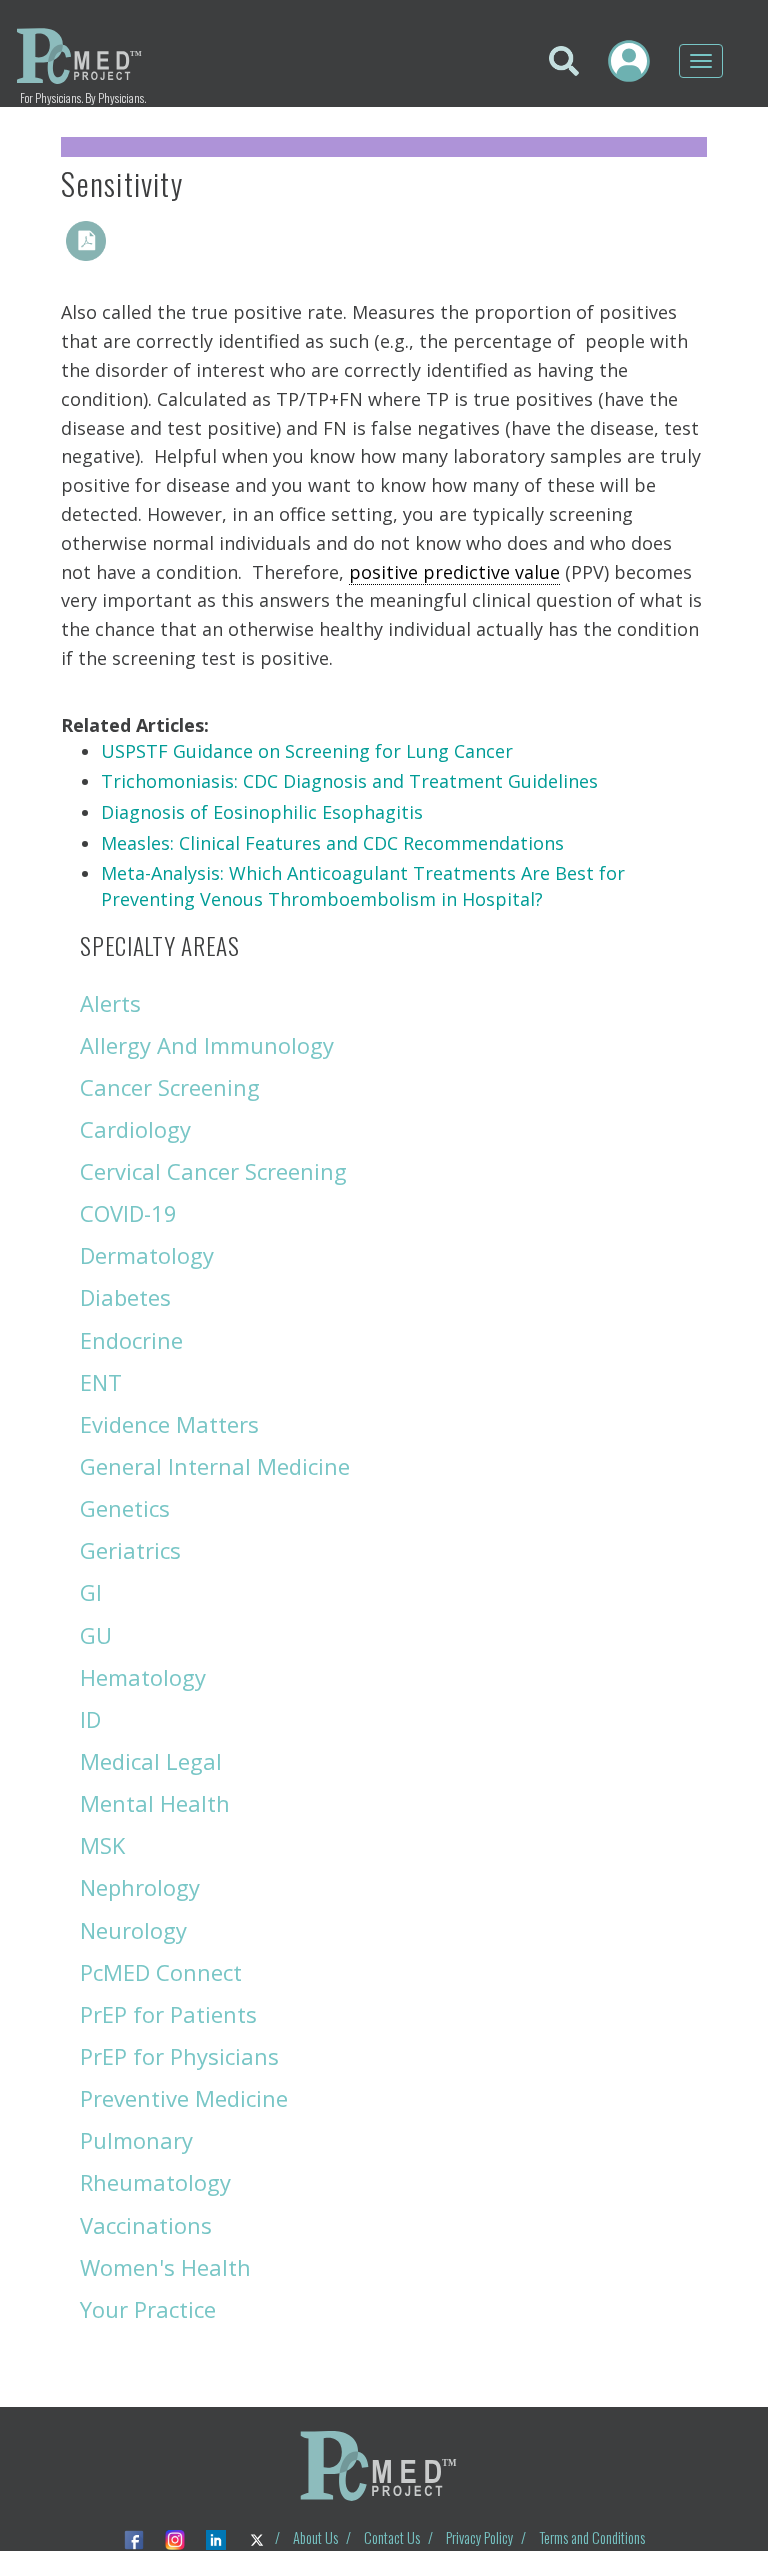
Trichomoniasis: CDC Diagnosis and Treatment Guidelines (349, 781)
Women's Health (165, 2267)
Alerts (110, 1003)
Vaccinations (146, 2225)
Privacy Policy (479, 2537)
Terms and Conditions (592, 2537)
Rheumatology (155, 2182)
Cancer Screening (170, 1087)
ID (90, 1719)
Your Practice (148, 2309)
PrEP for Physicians (179, 2056)
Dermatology (147, 1255)
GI (91, 1592)
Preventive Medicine (184, 2098)
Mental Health (155, 1803)
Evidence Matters (169, 1424)
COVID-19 (128, 1213)
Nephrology (140, 1887)
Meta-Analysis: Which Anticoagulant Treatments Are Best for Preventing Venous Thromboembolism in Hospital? (363, 886)
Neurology (133, 1930)
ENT (101, 1382)
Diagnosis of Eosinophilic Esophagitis (262, 812)
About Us (315, 2537)
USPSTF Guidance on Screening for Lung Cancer (307, 751)
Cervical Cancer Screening (213, 1171)
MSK (102, 1845)
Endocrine (131, 1340)
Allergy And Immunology (207, 1045)
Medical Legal (151, 1761)
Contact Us (392, 2537)
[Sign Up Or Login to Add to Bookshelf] (131, 241)
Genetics (125, 1508)
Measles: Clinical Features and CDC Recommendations (332, 843)
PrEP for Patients (168, 2014)
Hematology (143, 1677)
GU (96, 1635)
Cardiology (135, 1129)
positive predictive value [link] (454, 572)
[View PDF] (86, 241)
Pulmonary (136, 2140)
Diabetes (125, 1297)
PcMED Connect (161, 1972)
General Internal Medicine (215, 1466)
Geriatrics (130, 1550)
